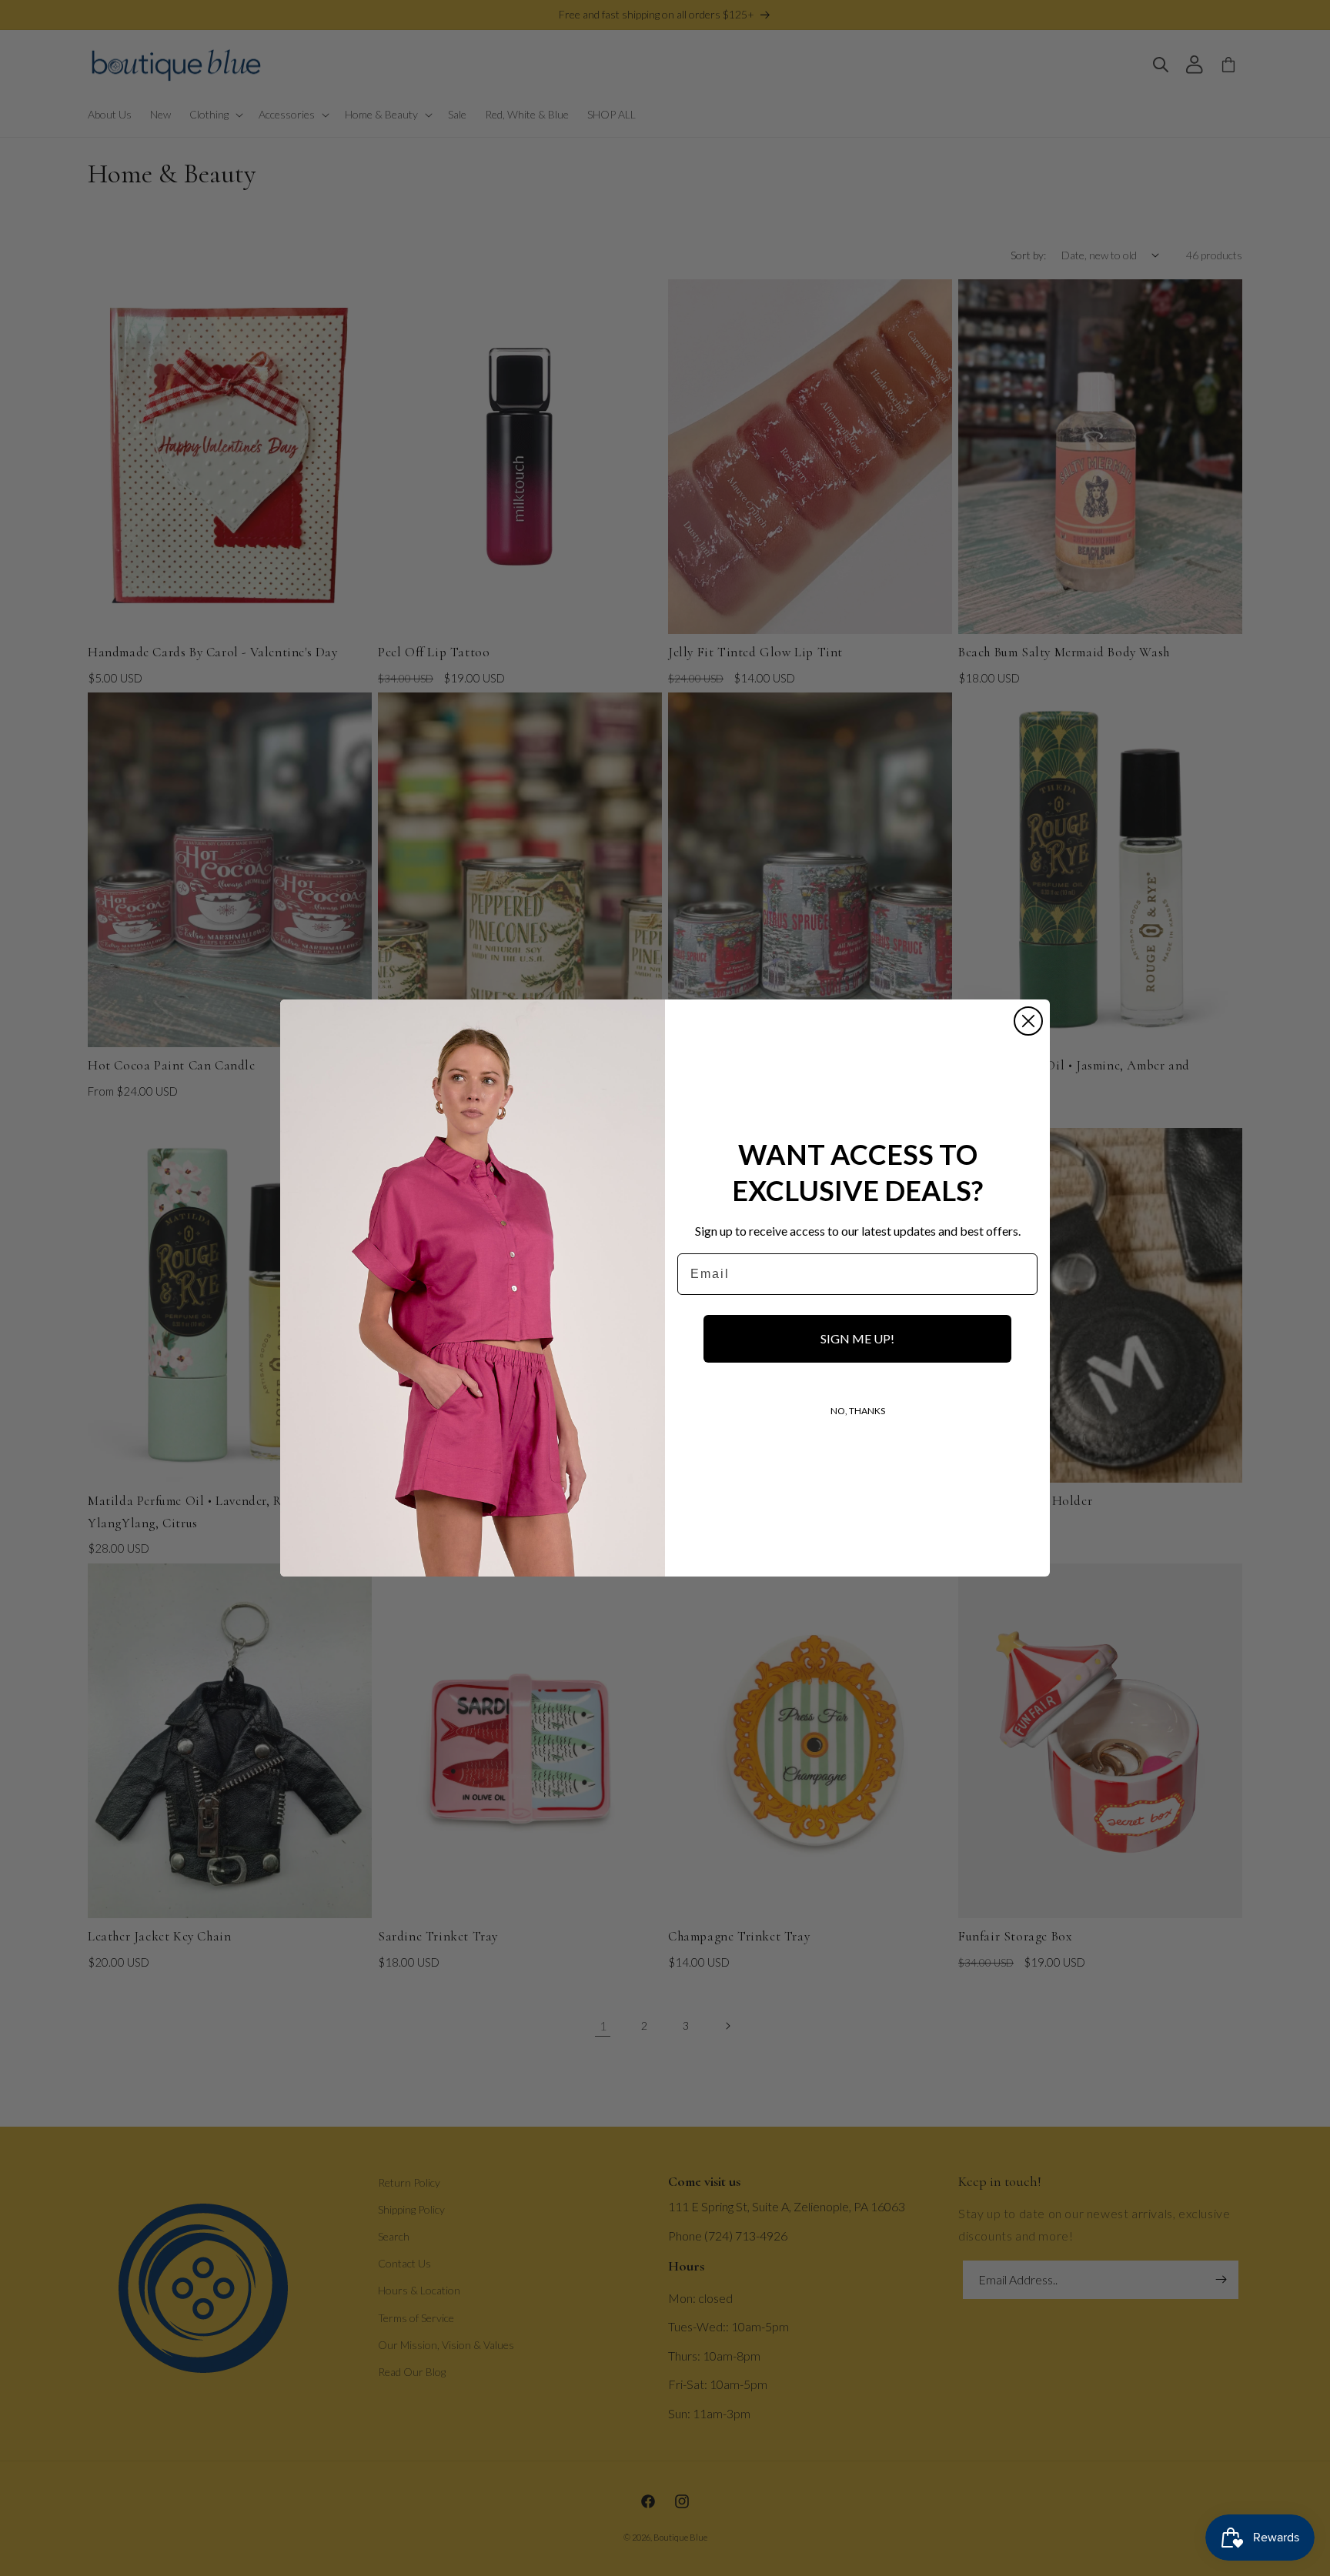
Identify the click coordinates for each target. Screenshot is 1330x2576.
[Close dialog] (1028, 1021)
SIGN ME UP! (857, 1338)
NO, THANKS (858, 1411)
